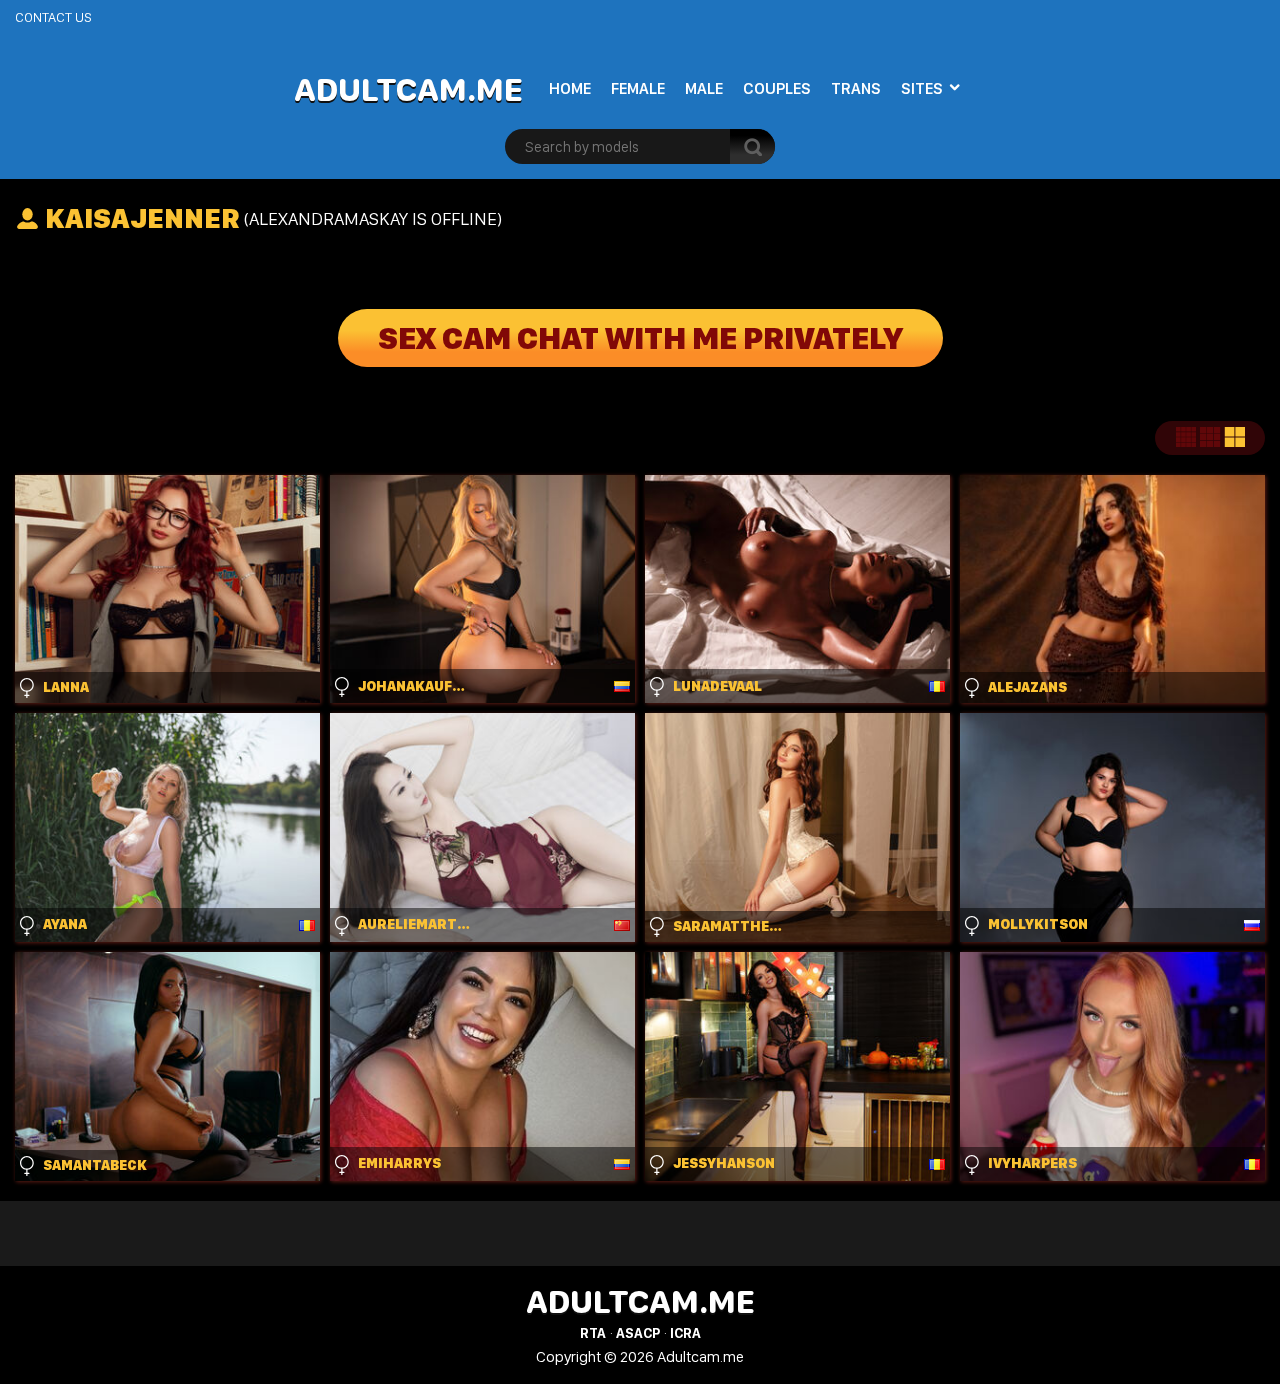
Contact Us (53, 17)
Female (638, 88)
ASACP (638, 1333)
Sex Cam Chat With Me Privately (640, 338)
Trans (856, 88)
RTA (593, 1333)
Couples (777, 88)
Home (570, 88)
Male (704, 88)
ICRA (685, 1333)
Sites (922, 88)
